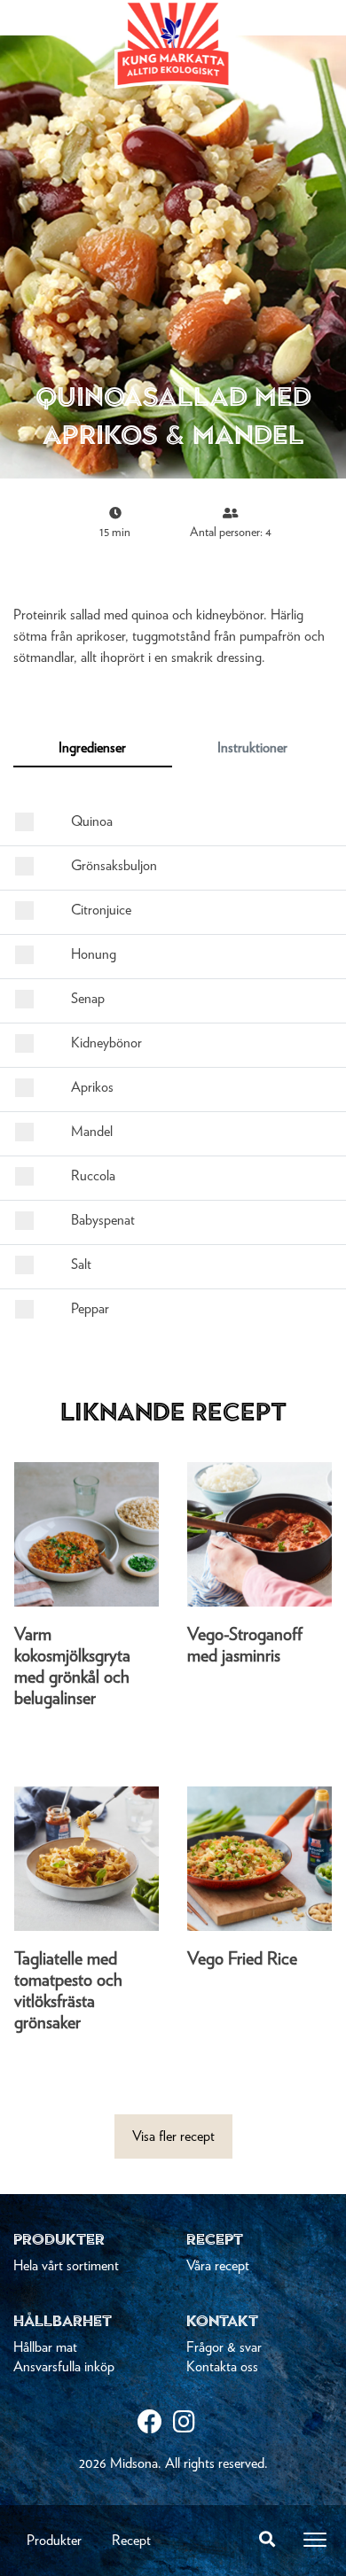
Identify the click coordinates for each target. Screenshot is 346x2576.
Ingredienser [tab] (92, 748)
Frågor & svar (224, 2347)
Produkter (54, 2541)
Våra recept (218, 2266)
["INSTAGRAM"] (191, 2424)
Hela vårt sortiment (66, 2266)
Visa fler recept (173, 2136)
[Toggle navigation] (315, 2540)
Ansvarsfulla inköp (64, 2367)
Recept (131, 2541)
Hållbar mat (45, 2347)
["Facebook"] (155, 2424)
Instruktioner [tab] (252, 748)
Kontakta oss (222, 2367)
